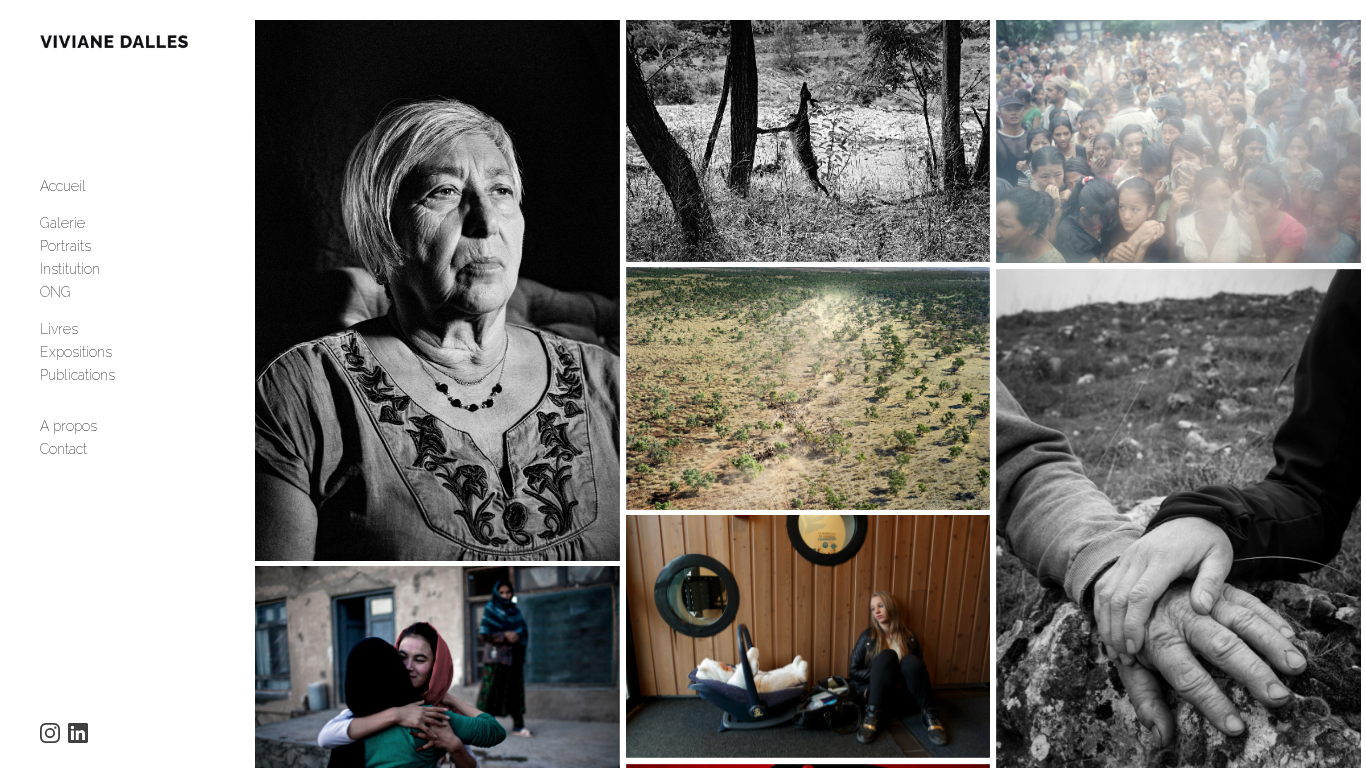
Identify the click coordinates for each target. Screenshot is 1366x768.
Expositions (76, 352)
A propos (68, 426)
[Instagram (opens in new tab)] (50, 733)
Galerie (62, 223)
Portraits (65, 246)
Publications (77, 375)
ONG (55, 292)
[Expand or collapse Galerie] (98, 223)
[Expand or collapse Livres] (91, 329)
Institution (70, 269)
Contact (63, 449)
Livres (59, 329)
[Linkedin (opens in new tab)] (78, 733)
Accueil (63, 186)
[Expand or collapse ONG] (84, 292)
